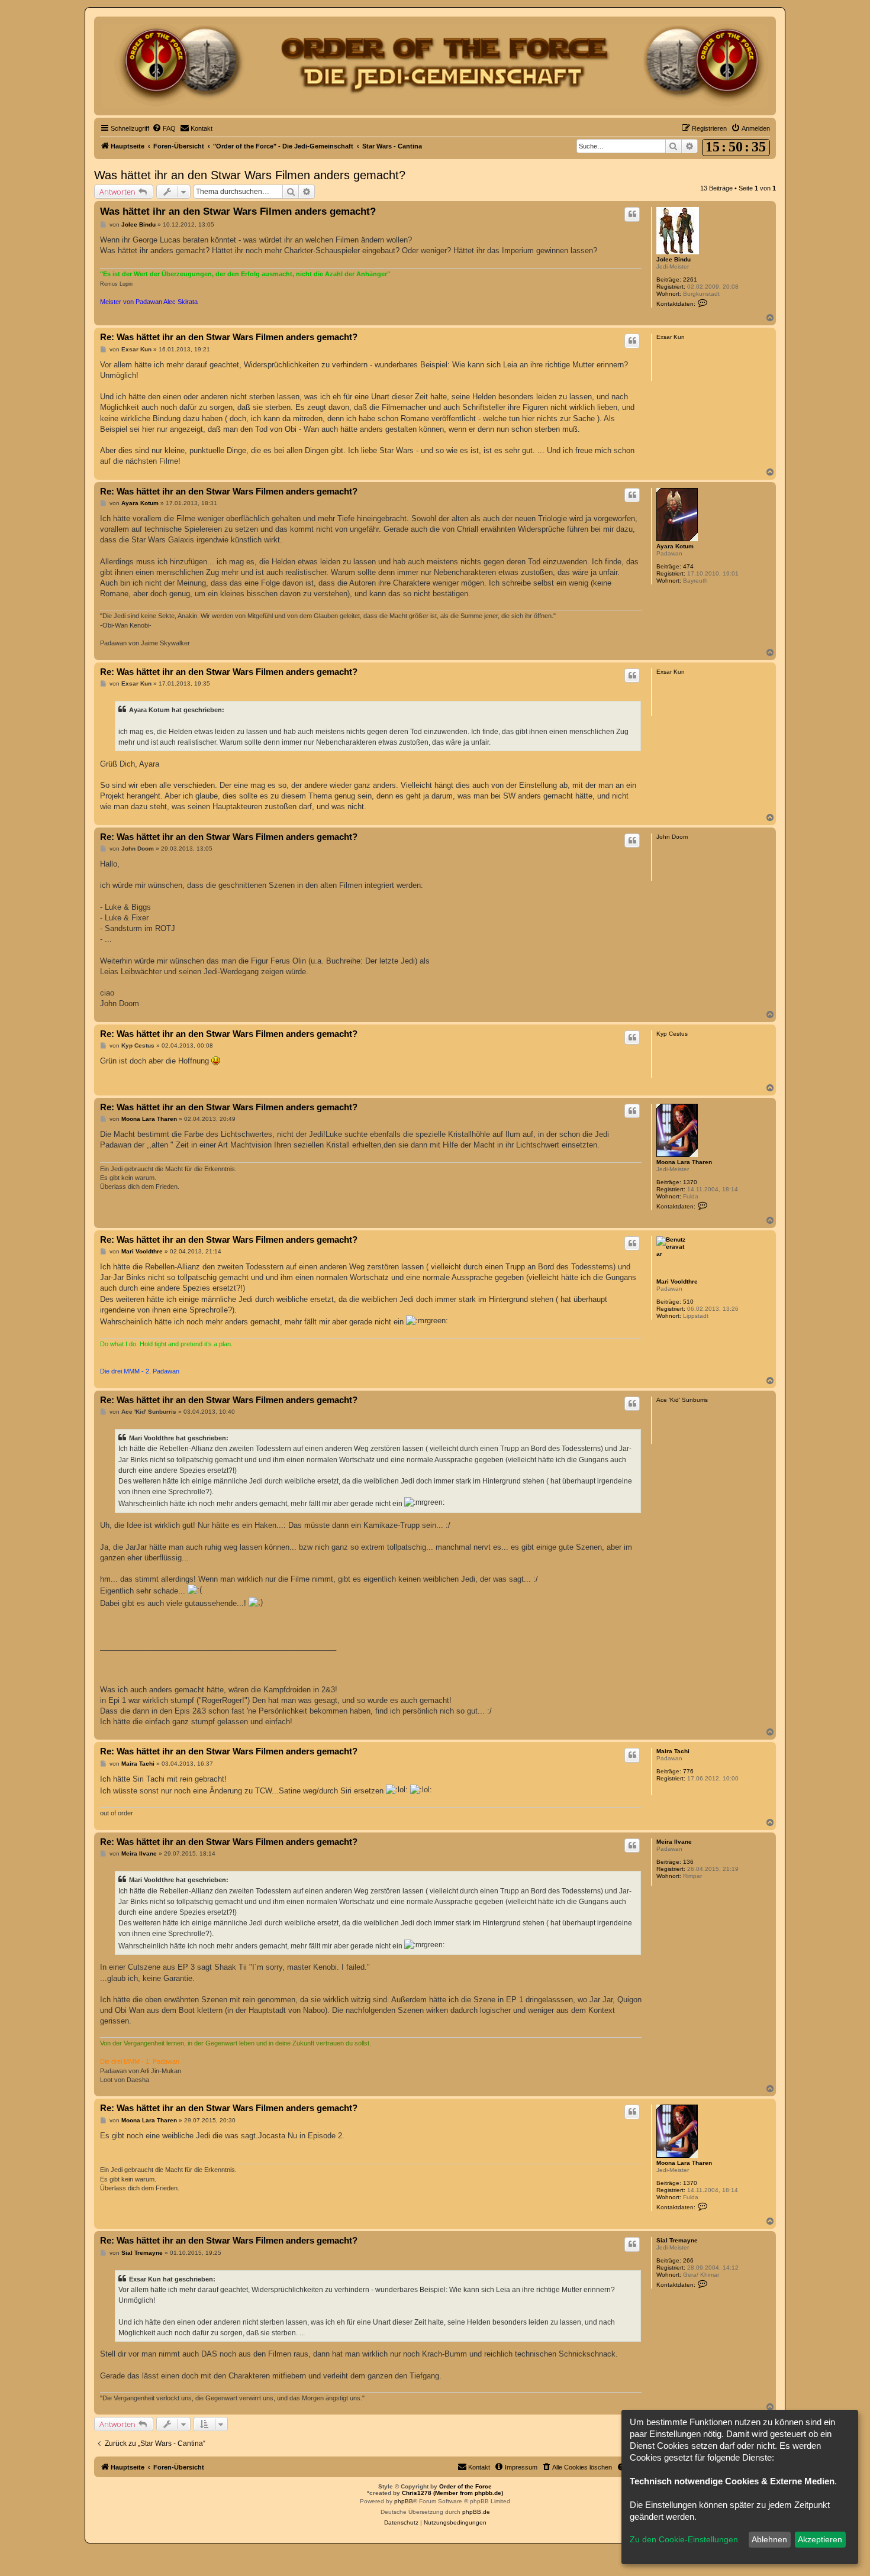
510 (688, 1302)
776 (688, 1771)
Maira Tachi (673, 1751)
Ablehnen (769, 2539)
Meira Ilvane (674, 1842)
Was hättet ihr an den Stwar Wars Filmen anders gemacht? (250, 175)
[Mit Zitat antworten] (632, 214)
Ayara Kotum (675, 546)
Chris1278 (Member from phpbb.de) (452, 2493)
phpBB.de (476, 2512)
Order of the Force (465, 2486)
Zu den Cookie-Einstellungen (684, 2539)
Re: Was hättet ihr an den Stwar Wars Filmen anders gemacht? (229, 337)
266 (688, 2260)
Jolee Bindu (674, 259)
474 (688, 566)
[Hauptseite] (435, 66)
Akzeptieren (820, 2539)
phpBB (404, 2501)
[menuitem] (164, 128)
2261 (690, 279)
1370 (690, 1182)
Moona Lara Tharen (684, 1162)
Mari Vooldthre (677, 1281)
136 (688, 1862)
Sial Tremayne (677, 2240)
